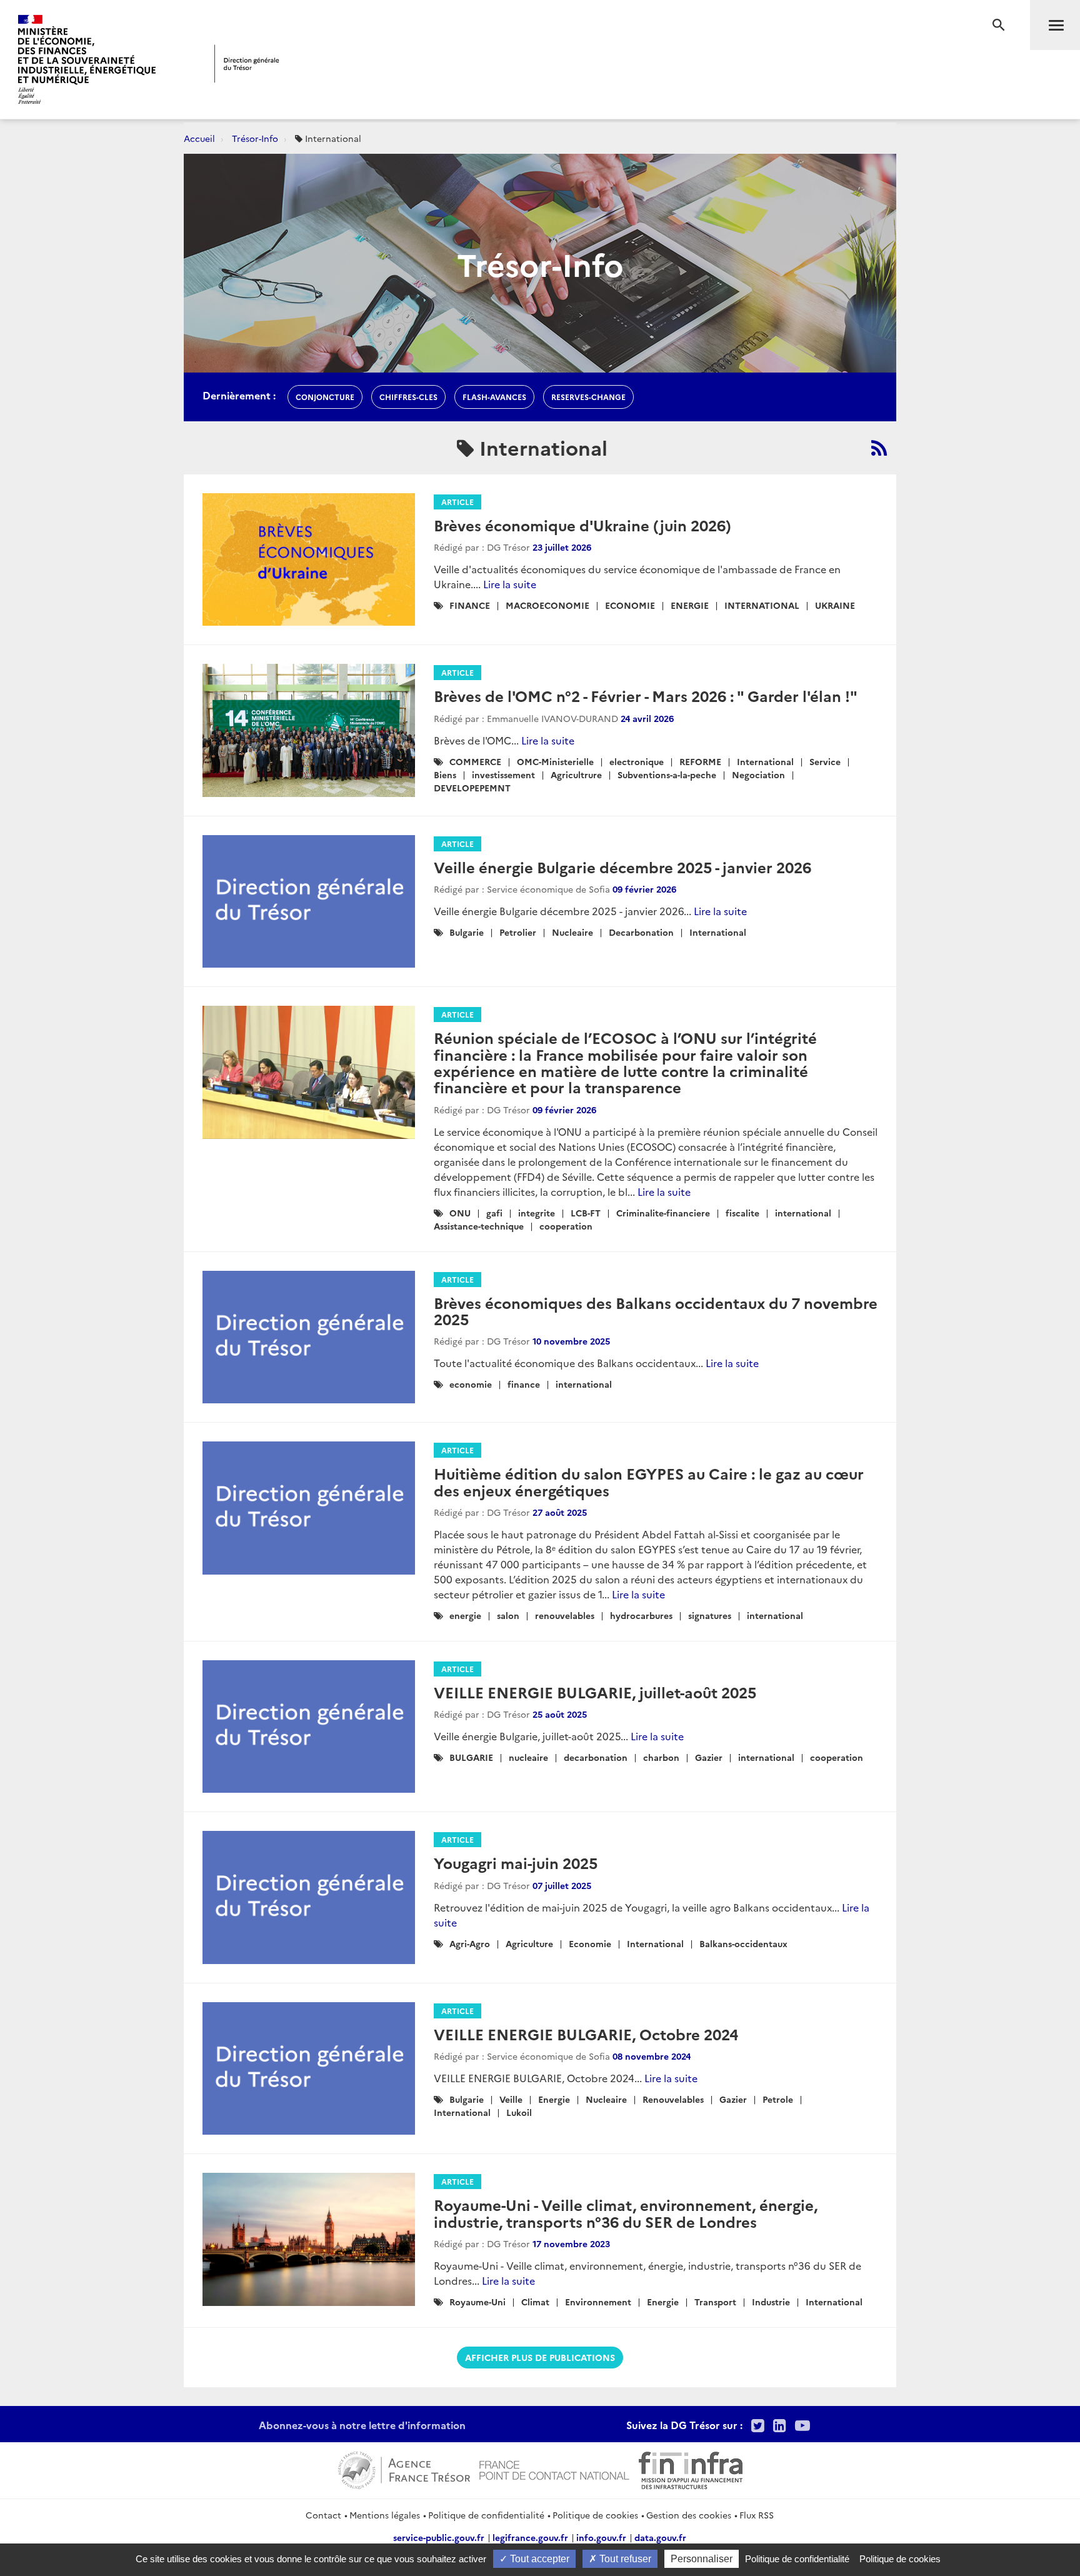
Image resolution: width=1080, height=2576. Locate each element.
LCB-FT (586, 1213)
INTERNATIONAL (762, 605)
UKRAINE (835, 605)
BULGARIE (471, 1757)
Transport (715, 2302)
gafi (494, 1213)
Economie (590, 1943)
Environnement (598, 2302)
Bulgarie (467, 932)
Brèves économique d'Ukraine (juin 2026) (582, 525)
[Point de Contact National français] (554, 2468)
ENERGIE (690, 605)
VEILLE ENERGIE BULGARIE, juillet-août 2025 (595, 1692)
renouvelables (565, 1615)
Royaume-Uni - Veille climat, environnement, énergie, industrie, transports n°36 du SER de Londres (626, 2213)
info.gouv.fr (601, 2537)
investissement (503, 774)
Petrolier (518, 932)
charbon (661, 1757)
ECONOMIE (630, 605)
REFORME (700, 761)
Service (825, 761)
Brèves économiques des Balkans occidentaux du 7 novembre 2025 (656, 1311)
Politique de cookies (595, 2515)
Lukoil (519, 2112)
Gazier (709, 1757)
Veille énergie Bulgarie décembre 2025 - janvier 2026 (622, 867)
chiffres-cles (408, 397)
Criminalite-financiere (663, 1213)
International (765, 761)
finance (524, 1384)
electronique (637, 761)
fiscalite (742, 1213)
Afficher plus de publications (540, 2357)
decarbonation (596, 1757)
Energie (554, 2099)
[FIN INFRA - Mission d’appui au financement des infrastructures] (691, 2468)
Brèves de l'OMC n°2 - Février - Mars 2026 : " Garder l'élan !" (646, 695)
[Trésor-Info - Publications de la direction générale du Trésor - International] (879, 448)
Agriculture (529, 1943)
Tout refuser (624, 2559)
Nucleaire (572, 932)
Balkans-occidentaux (743, 1943)
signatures (710, 1615)
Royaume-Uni (477, 2302)
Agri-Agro (470, 1943)
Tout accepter (538, 2559)
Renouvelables (673, 2099)
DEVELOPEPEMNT (472, 788)
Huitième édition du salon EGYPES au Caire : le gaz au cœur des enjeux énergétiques (649, 1481)
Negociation (758, 774)
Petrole (778, 2099)
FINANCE (470, 605)
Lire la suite (510, 584)
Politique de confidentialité (486, 2515)
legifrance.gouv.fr (530, 2537)
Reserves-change (588, 397)
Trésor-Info (255, 138)
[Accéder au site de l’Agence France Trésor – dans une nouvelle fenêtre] (404, 2468)
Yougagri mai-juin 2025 (516, 1862)
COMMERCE (475, 761)
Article (457, 502)
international (803, 1213)
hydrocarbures (641, 1615)
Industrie (771, 2302)
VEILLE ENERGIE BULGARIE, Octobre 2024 (586, 2034)
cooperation (566, 1226)
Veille (511, 2099)
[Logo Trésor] (247, 63)
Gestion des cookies (689, 2515)
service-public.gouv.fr (439, 2537)
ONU (460, 1213)
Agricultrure (576, 774)
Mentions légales (385, 2515)
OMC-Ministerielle (555, 761)
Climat (535, 2302)
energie (465, 1615)
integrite (537, 1213)
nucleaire (528, 1757)
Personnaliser (702, 2559)
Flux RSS (757, 2515)
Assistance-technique (479, 1226)
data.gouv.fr (660, 2537)
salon (508, 1615)
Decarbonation (641, 932)
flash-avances (494, 397)
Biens (445, 774)
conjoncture (325, 397)
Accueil (199, 138)
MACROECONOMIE (547, 605)
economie (471, 1384)
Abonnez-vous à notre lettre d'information (362, 2425)
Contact (323, 2515)
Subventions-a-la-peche (667, 774)
